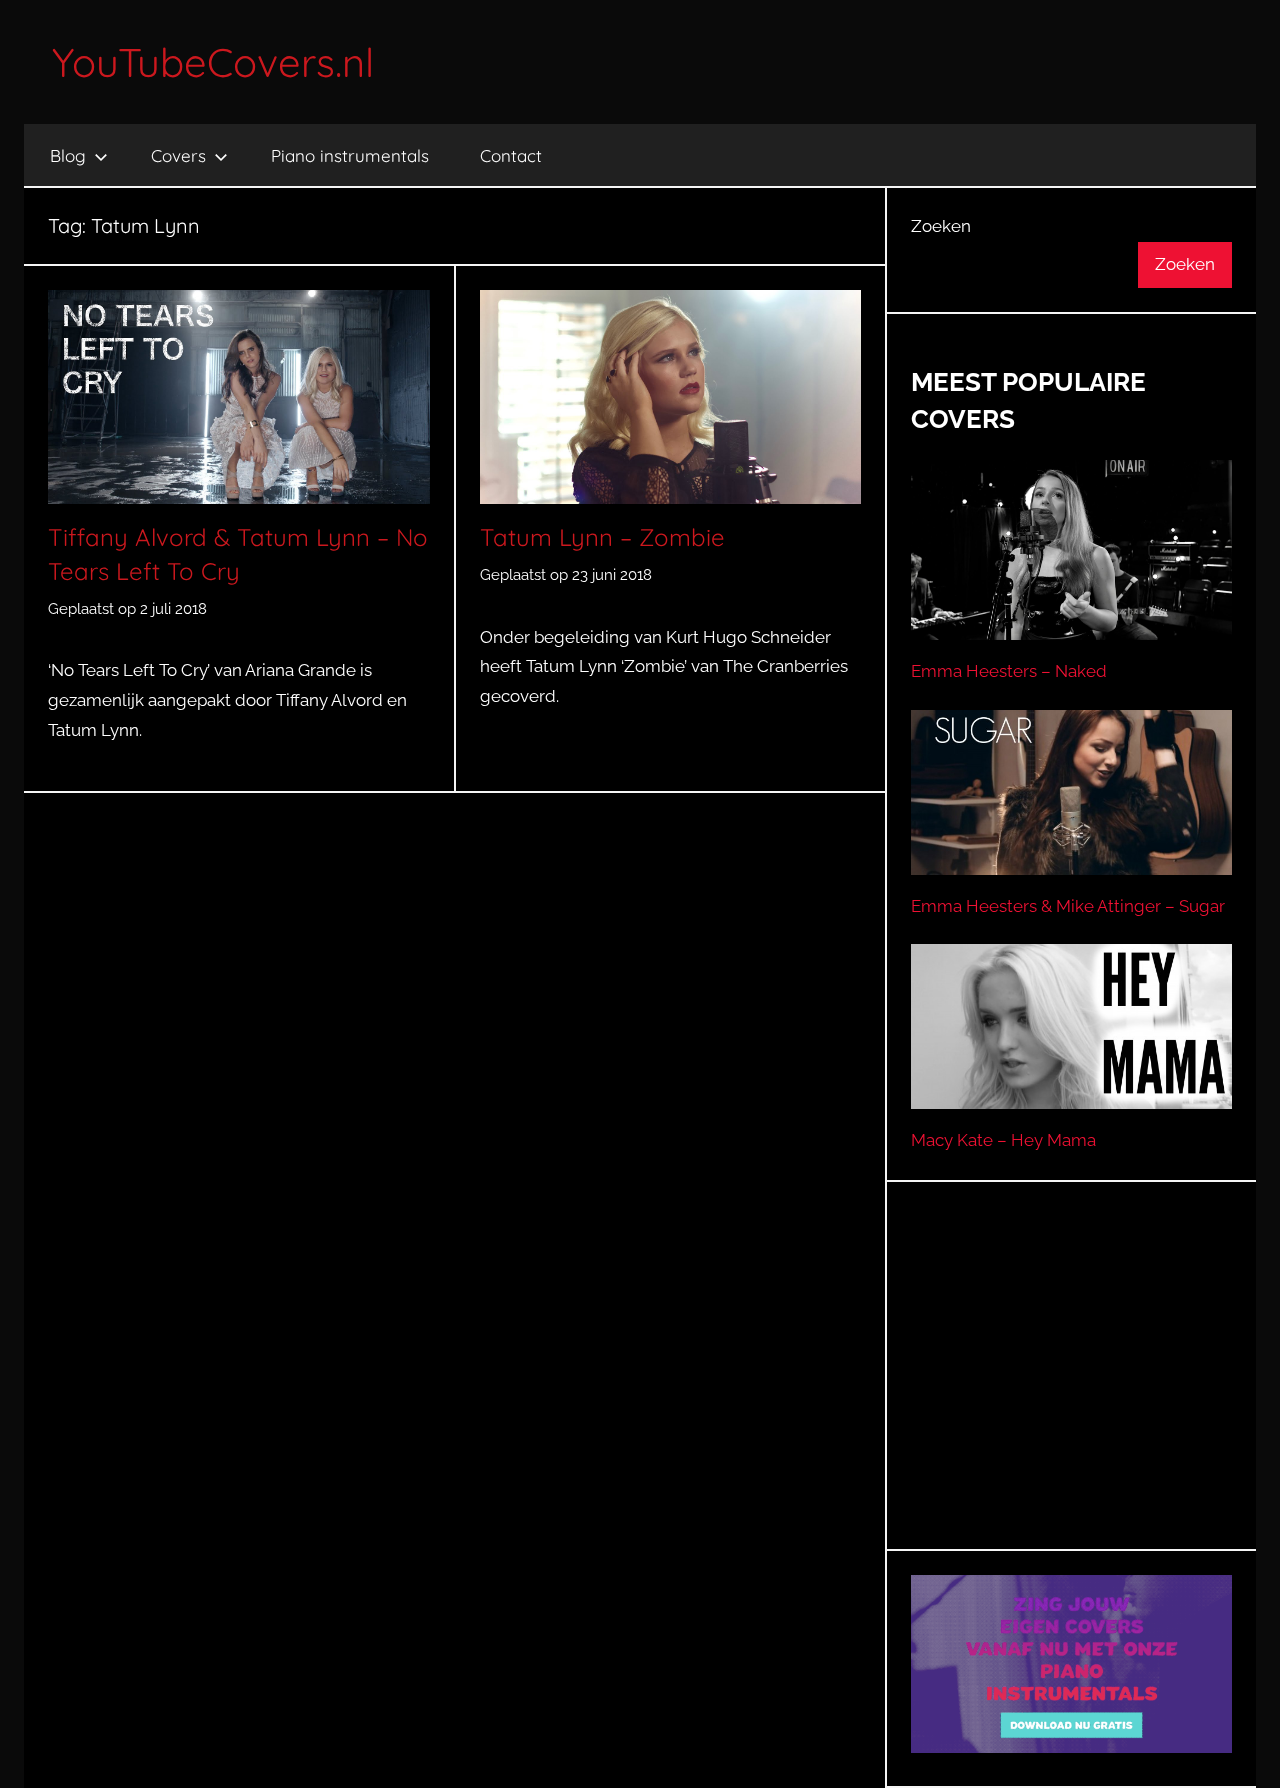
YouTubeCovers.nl (213, 62)
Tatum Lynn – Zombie (602, 537)
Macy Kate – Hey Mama (1003, 1140)
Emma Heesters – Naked (1009, 671)
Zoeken (941, 226)
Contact (511, 155)
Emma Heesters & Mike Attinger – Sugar (1068, 906)
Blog (68, 155)
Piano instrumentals (350, 155)
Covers (178, 155)
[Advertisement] (1072, 1390)
